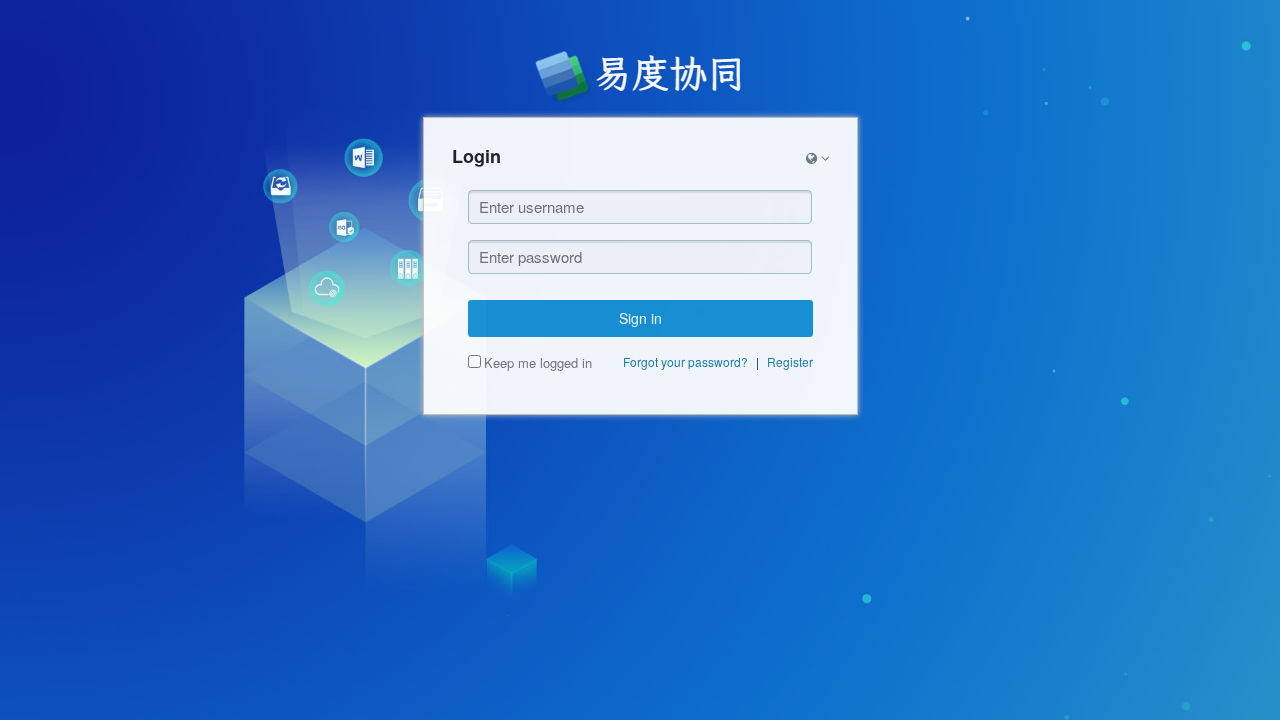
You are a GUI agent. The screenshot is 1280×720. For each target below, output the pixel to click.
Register (790, 361)
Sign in (640, 318)
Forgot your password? (685, 361)
